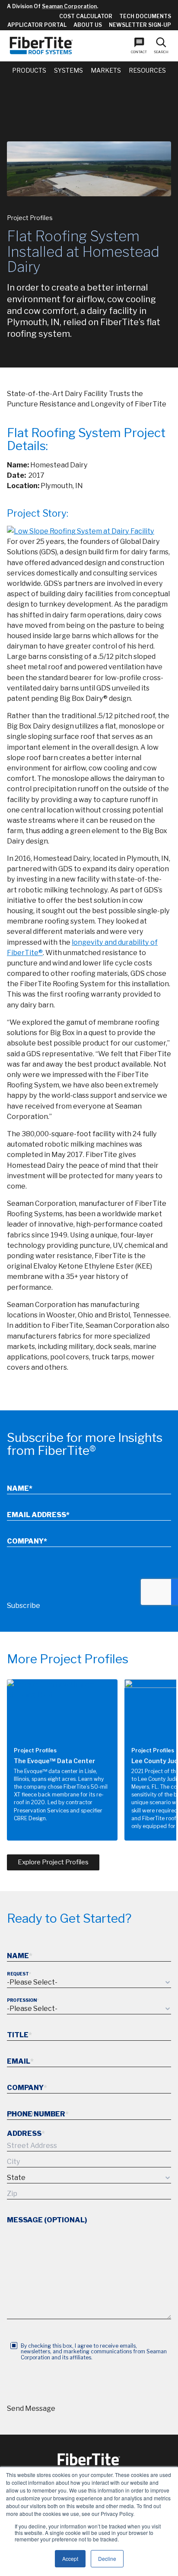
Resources (147, 70)
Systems (68, 70)
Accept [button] (70, 2558)
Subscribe (24, 1606)
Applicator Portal (37, 25)
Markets (106, 70)
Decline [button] (107, 2558)
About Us (88, 25)
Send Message (31, 2408)
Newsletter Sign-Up (140, 25)
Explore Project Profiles (53, 1862)
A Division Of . (52, 6)
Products (29, 70)
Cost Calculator (86, 16)
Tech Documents (145, 16)
